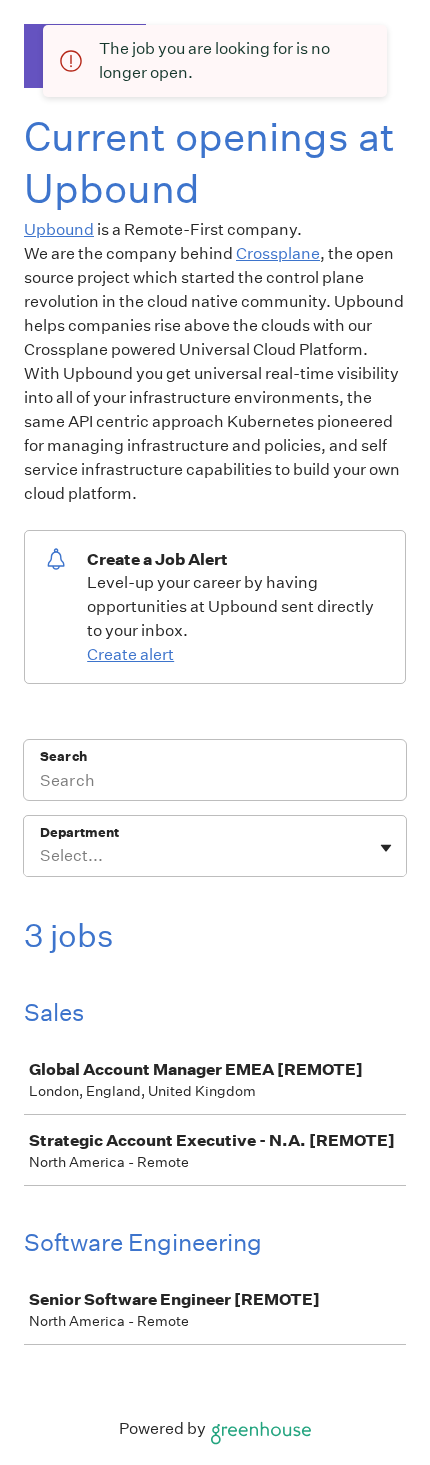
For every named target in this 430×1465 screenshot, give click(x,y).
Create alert (130, 654)
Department (79, 832)
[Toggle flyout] (386, 848)
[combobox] (41, 856)
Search (63, 756)
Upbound (59, 229)
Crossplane (278, 253)
